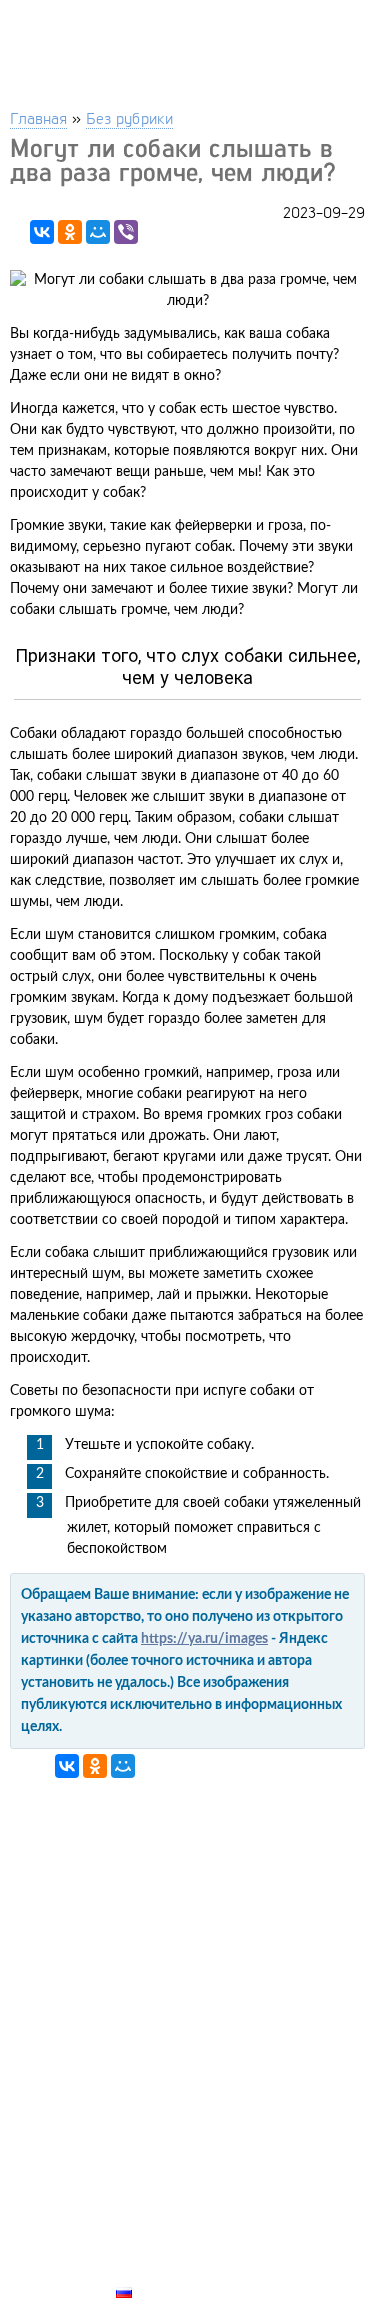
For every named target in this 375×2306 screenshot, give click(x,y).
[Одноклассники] (70, 232)
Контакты (156, 2223)
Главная (38, 117)
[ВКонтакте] (42, 232)
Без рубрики (129, 117)
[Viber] (126, 232)
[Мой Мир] (98, 232)
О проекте (157, 2246)
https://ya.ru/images (204, 1639)
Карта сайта (166, 2269)
